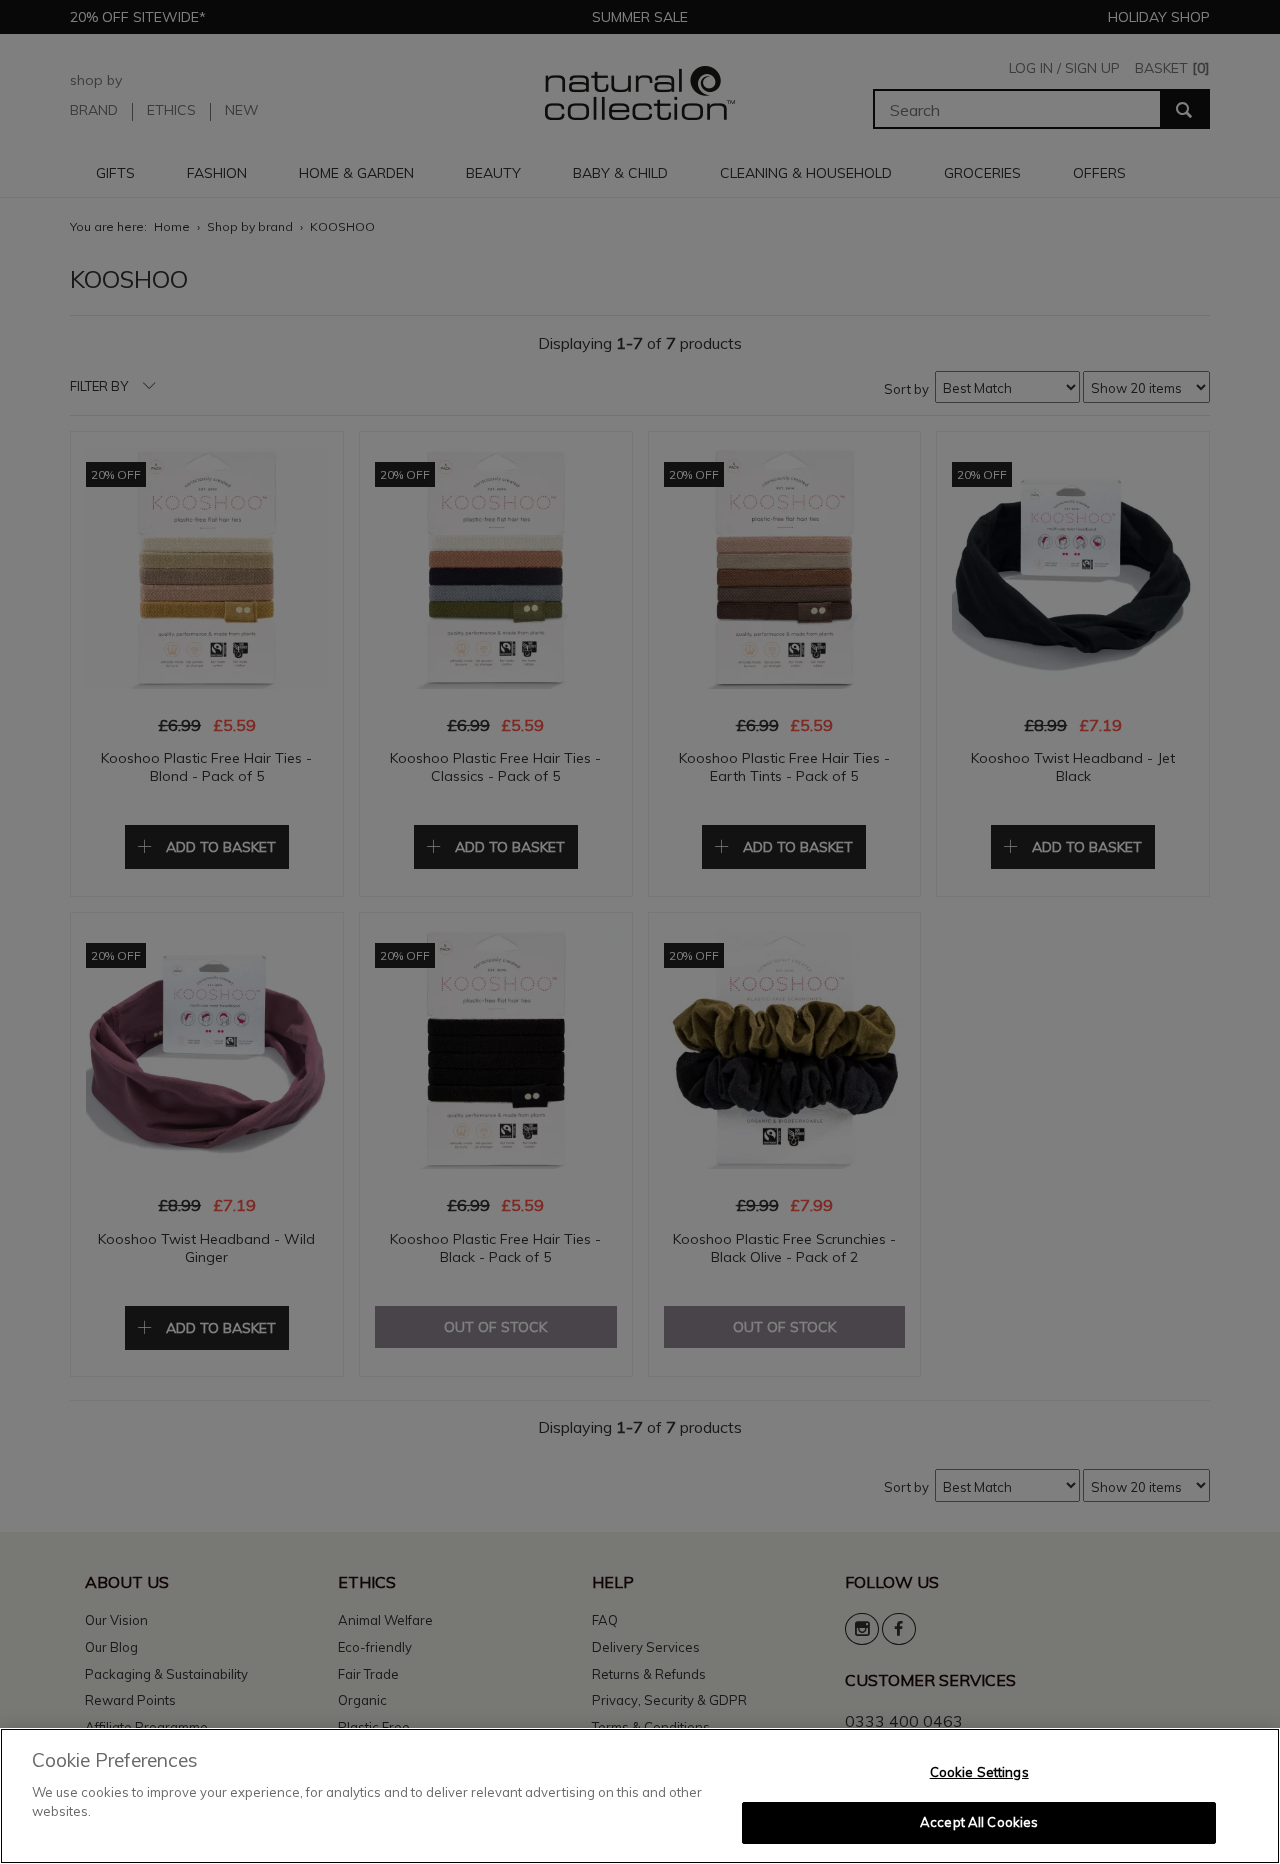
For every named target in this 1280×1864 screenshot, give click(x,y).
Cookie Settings (979, 1772)
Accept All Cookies (979, 1822)
